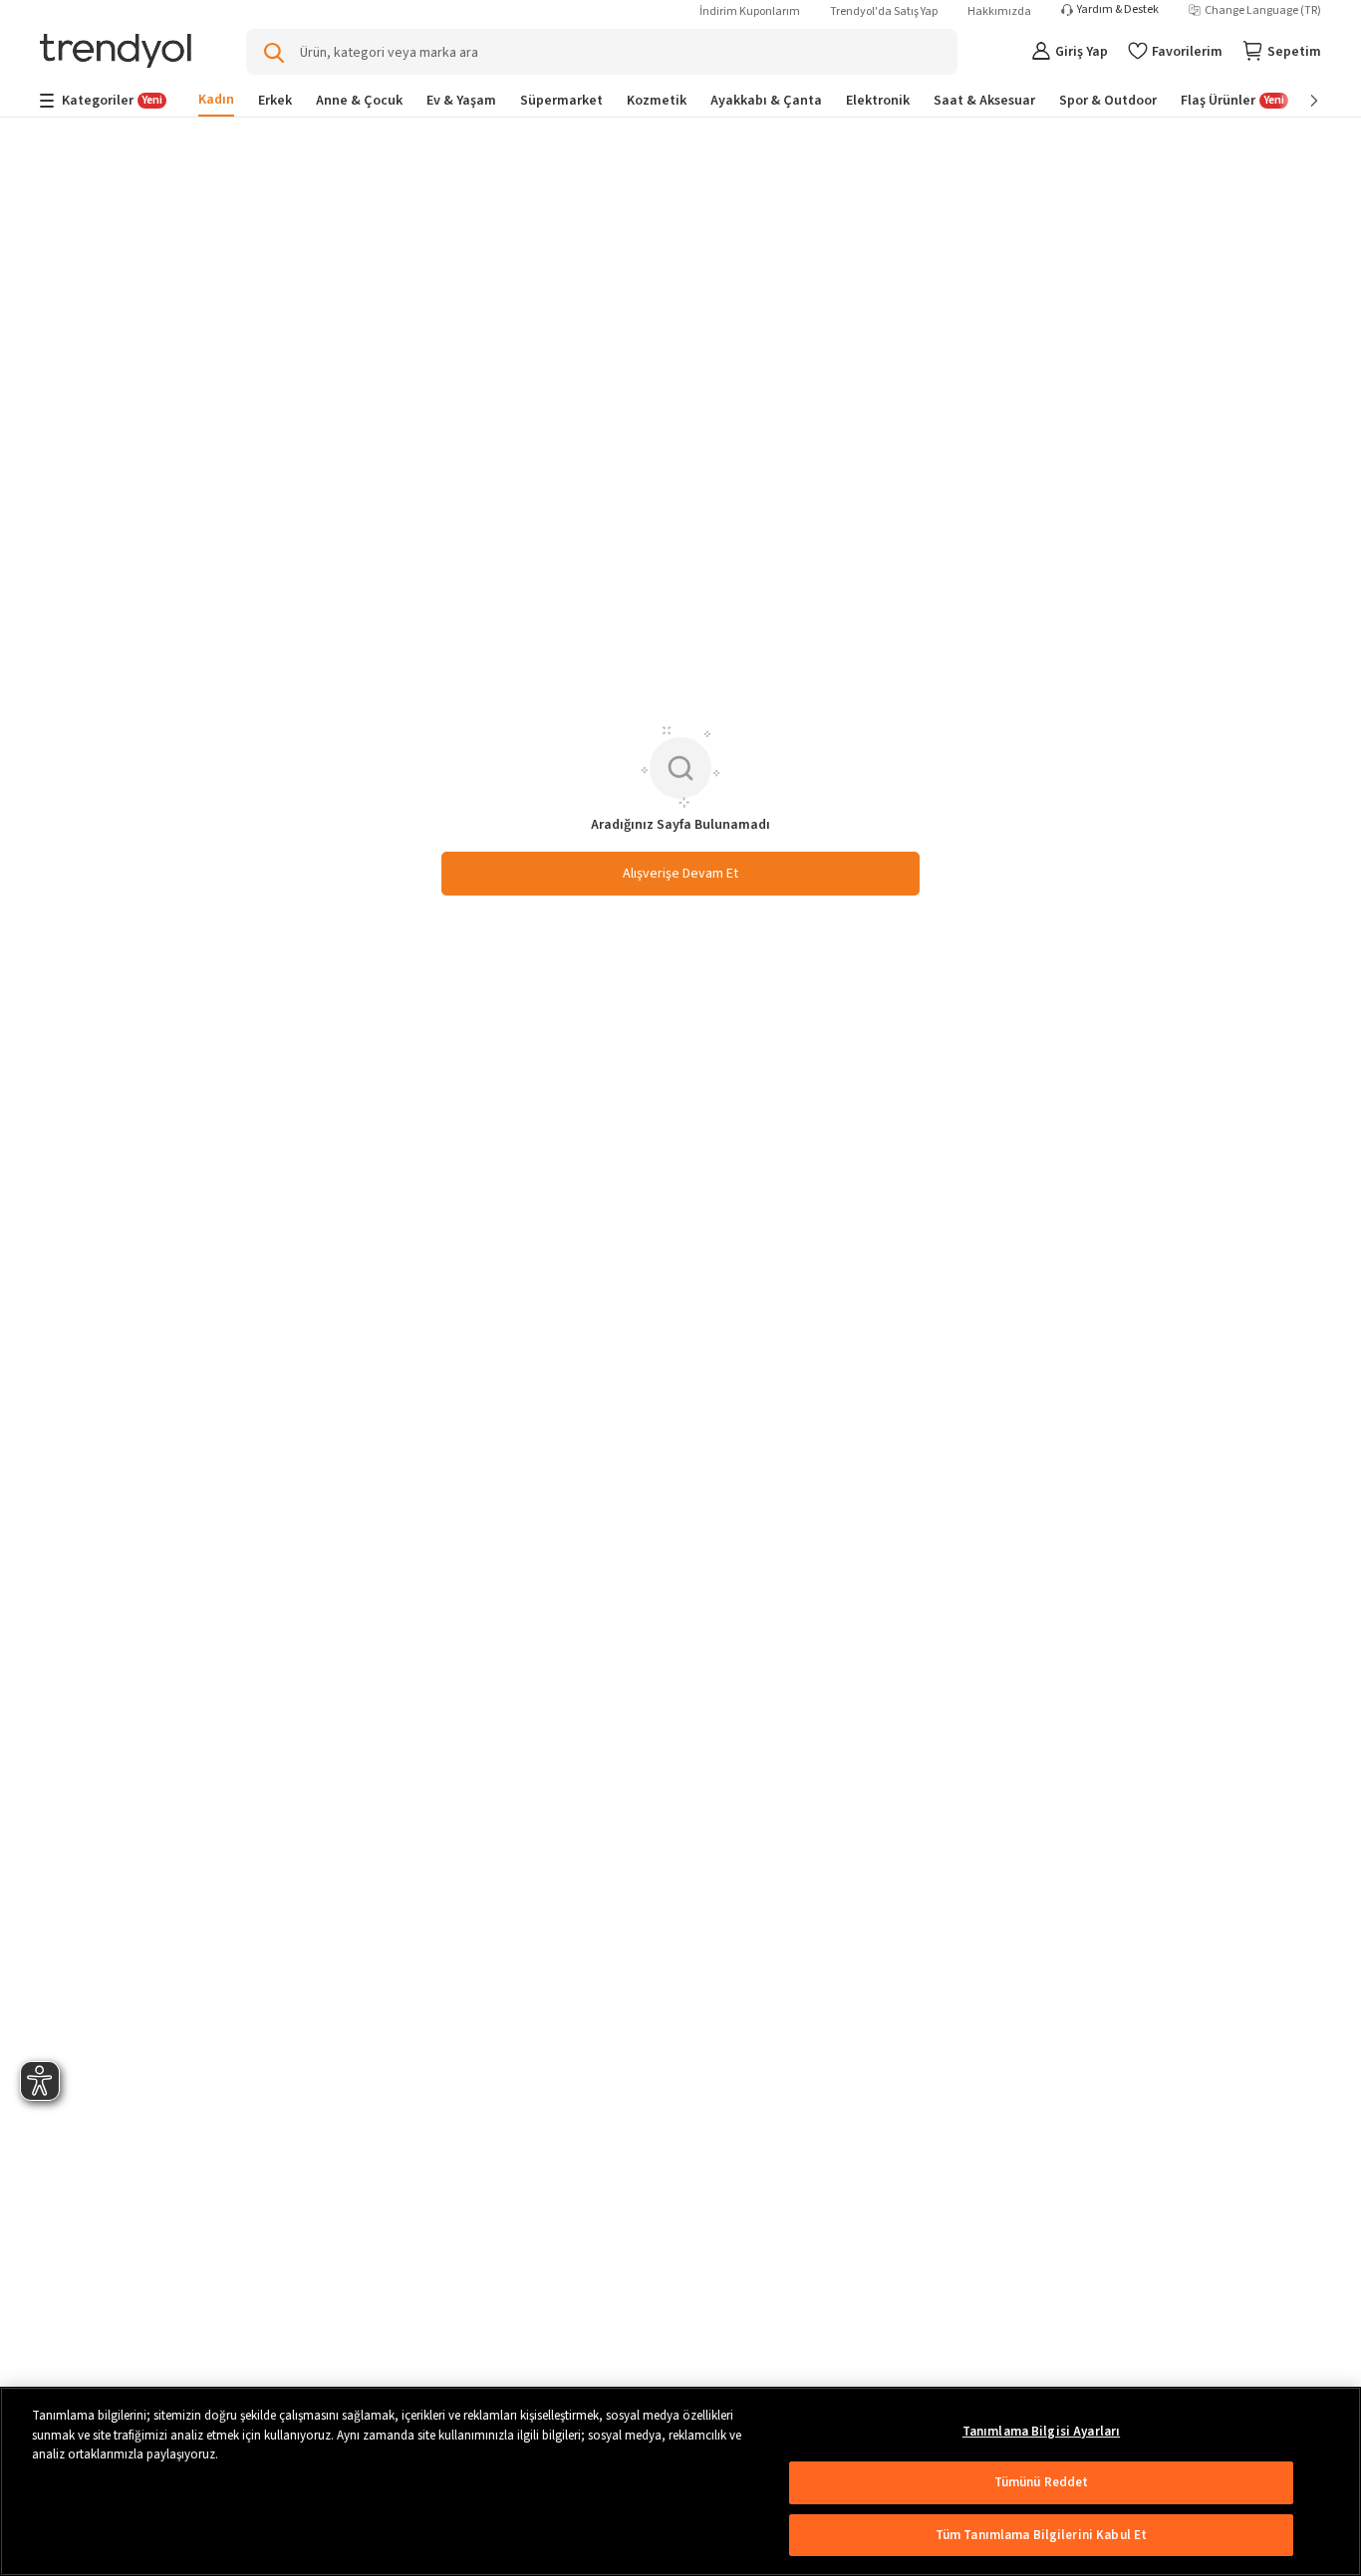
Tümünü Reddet (1042, 2482)
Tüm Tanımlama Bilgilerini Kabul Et (1041, 2535)
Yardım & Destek (1118, 10)
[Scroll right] (1300, 101)
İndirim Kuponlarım (750, 11)
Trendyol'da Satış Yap (884, 11)
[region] (680, 2481)
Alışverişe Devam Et (680, 874)
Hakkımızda (999, 11)
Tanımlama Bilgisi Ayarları (1041, 2432)
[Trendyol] (116, 52)
